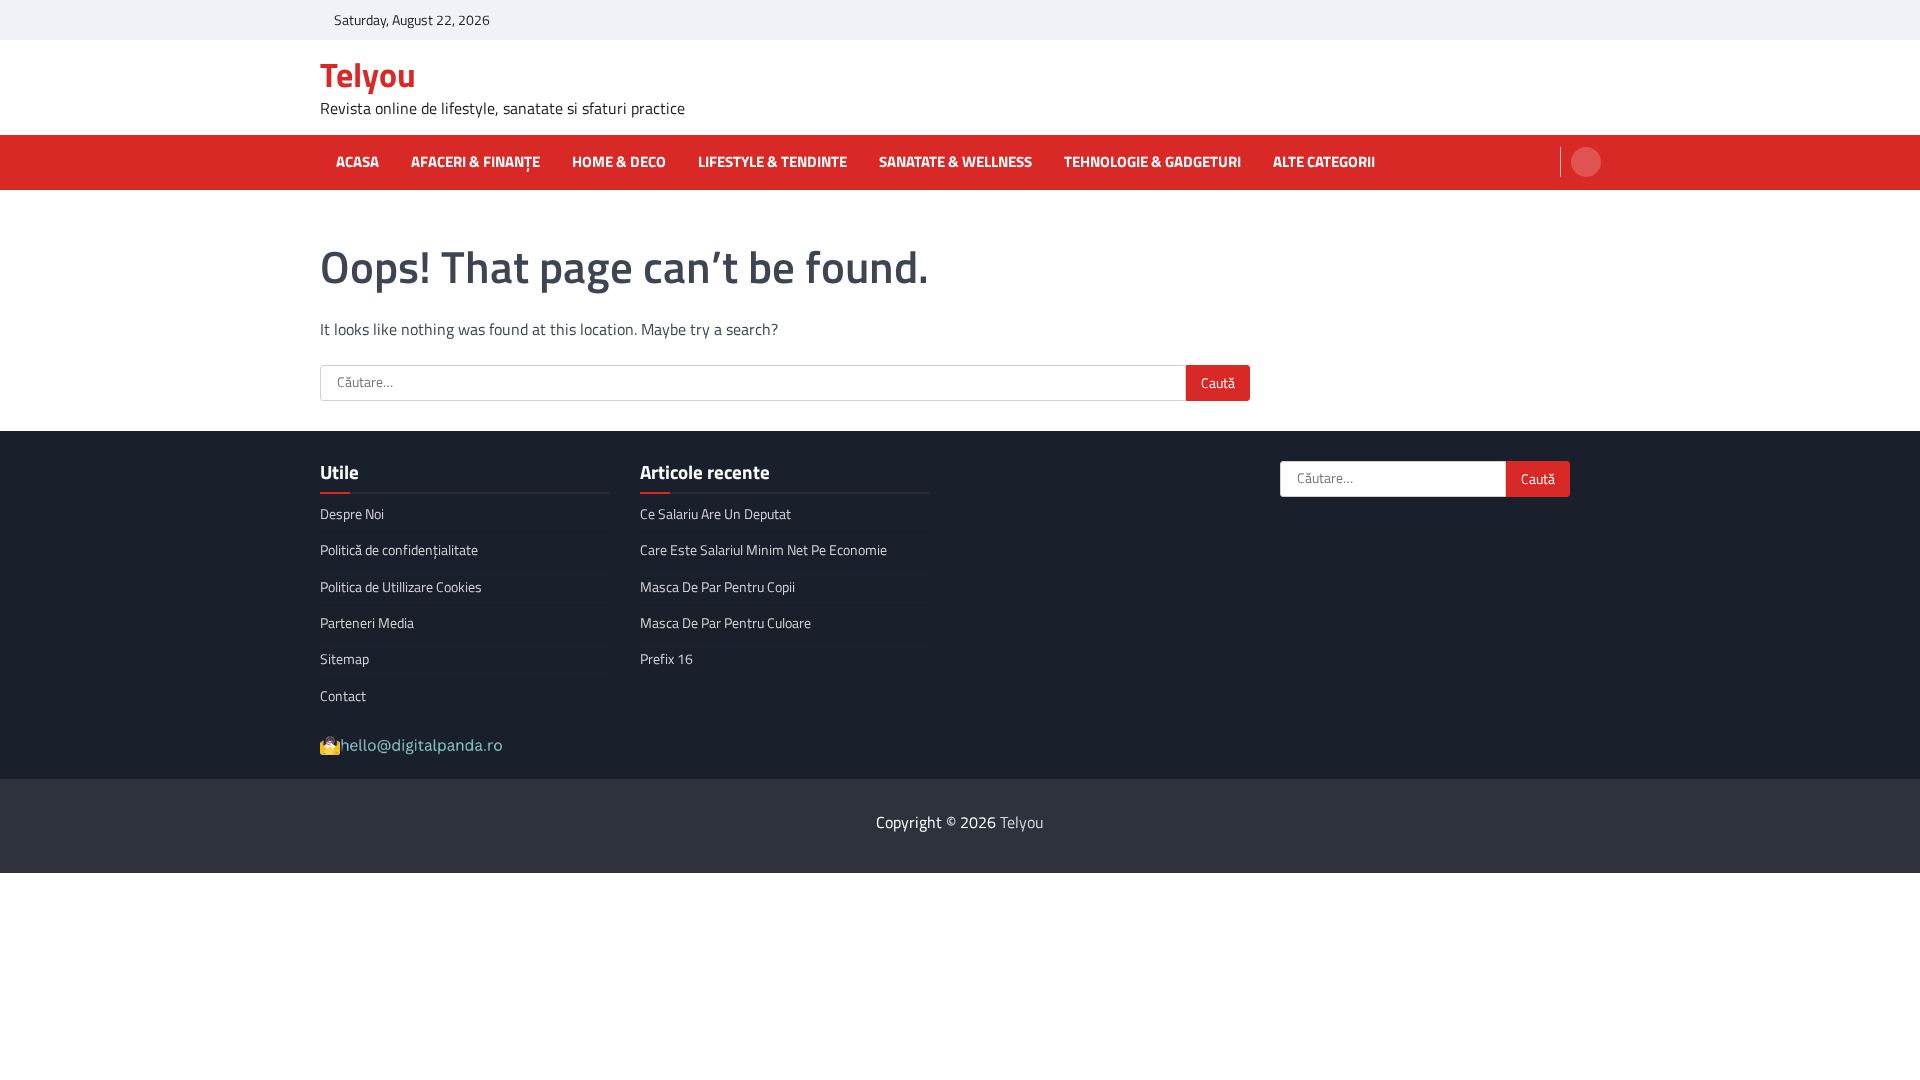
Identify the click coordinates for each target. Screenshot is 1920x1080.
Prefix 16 (666, 659)
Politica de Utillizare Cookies (401, 587)
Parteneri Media (367, 623)
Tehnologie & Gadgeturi (1152, 162)
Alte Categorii (1324, 162)
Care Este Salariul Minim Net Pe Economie (763, 550)
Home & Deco (619, 162)
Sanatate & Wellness (955, 162)
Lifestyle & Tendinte (772, 162)
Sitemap (344, 659)
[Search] (1586, 162)
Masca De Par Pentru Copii (717, 587)
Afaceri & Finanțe (475, 162)
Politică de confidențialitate (399, 550)
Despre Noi (352, 514)
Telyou (368, 74)
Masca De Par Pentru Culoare (725, 623)
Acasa (357, 162)
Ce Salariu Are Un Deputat (715, 514)
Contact (343, 696)
